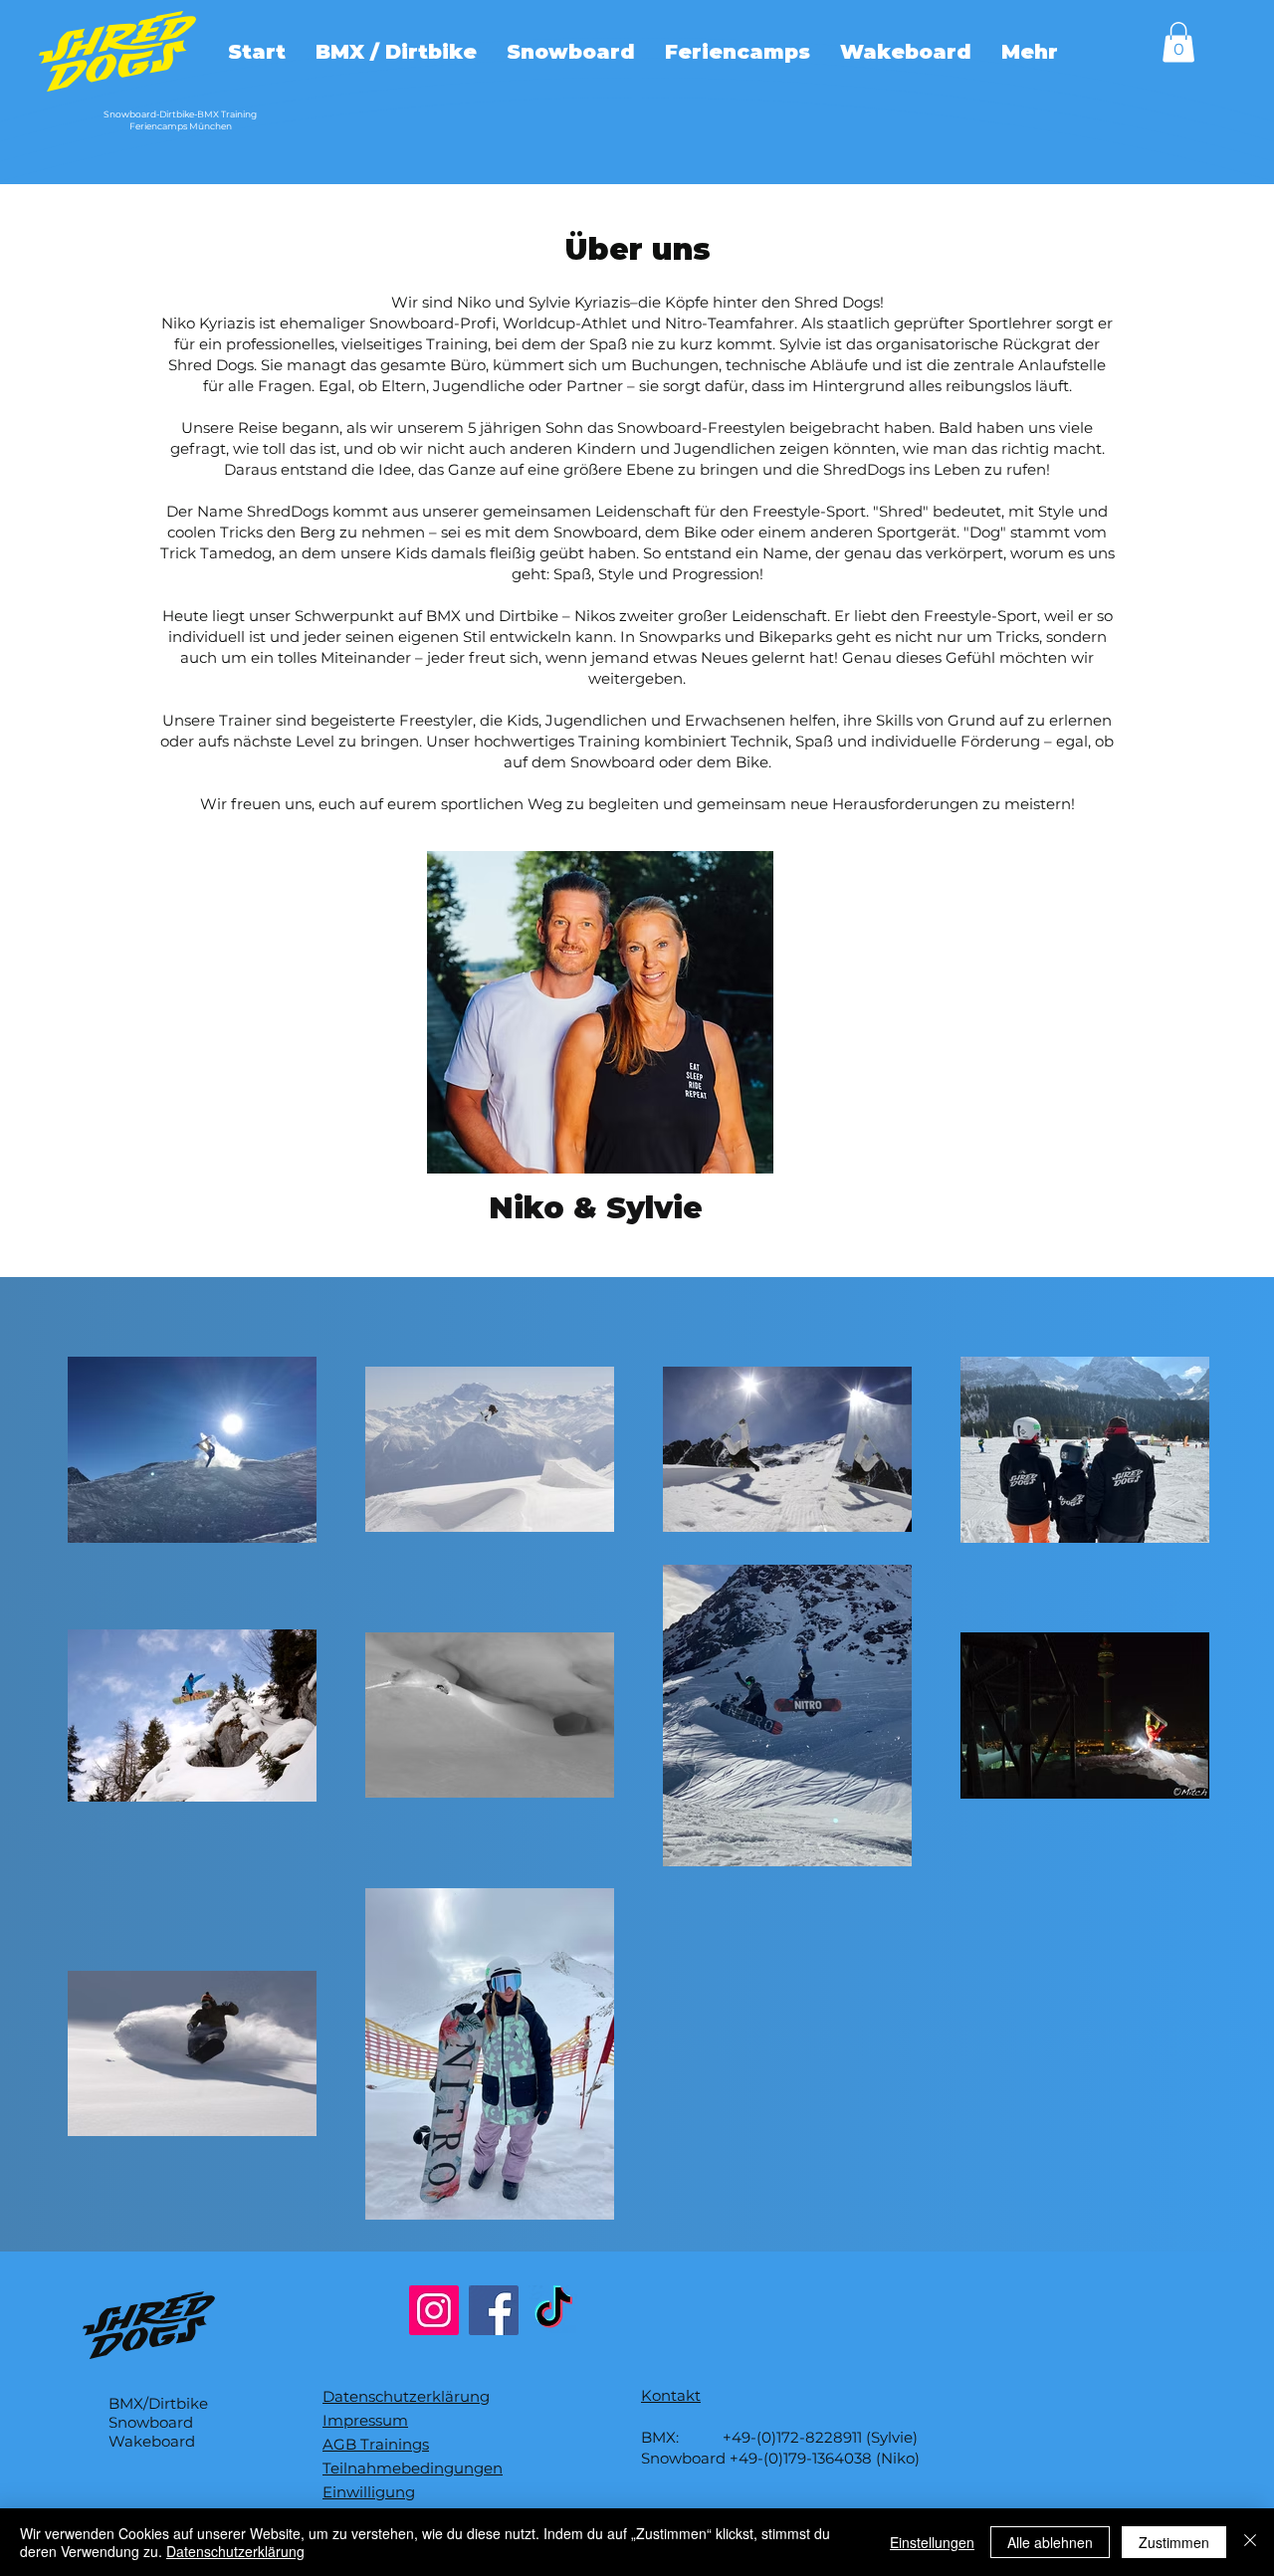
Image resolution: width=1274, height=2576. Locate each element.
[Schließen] (1250, 2542)
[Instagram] (434, 2310)
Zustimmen (1174, 2542)
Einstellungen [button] (932, 2542)
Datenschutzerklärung (406, 2396)
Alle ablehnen (1050, 2542)
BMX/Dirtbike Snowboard (158, 2413)
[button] (1178, 42)
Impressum (365, 2420)
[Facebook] (494, 2310)
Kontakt (671, 2395)
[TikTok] (553, 2310)
